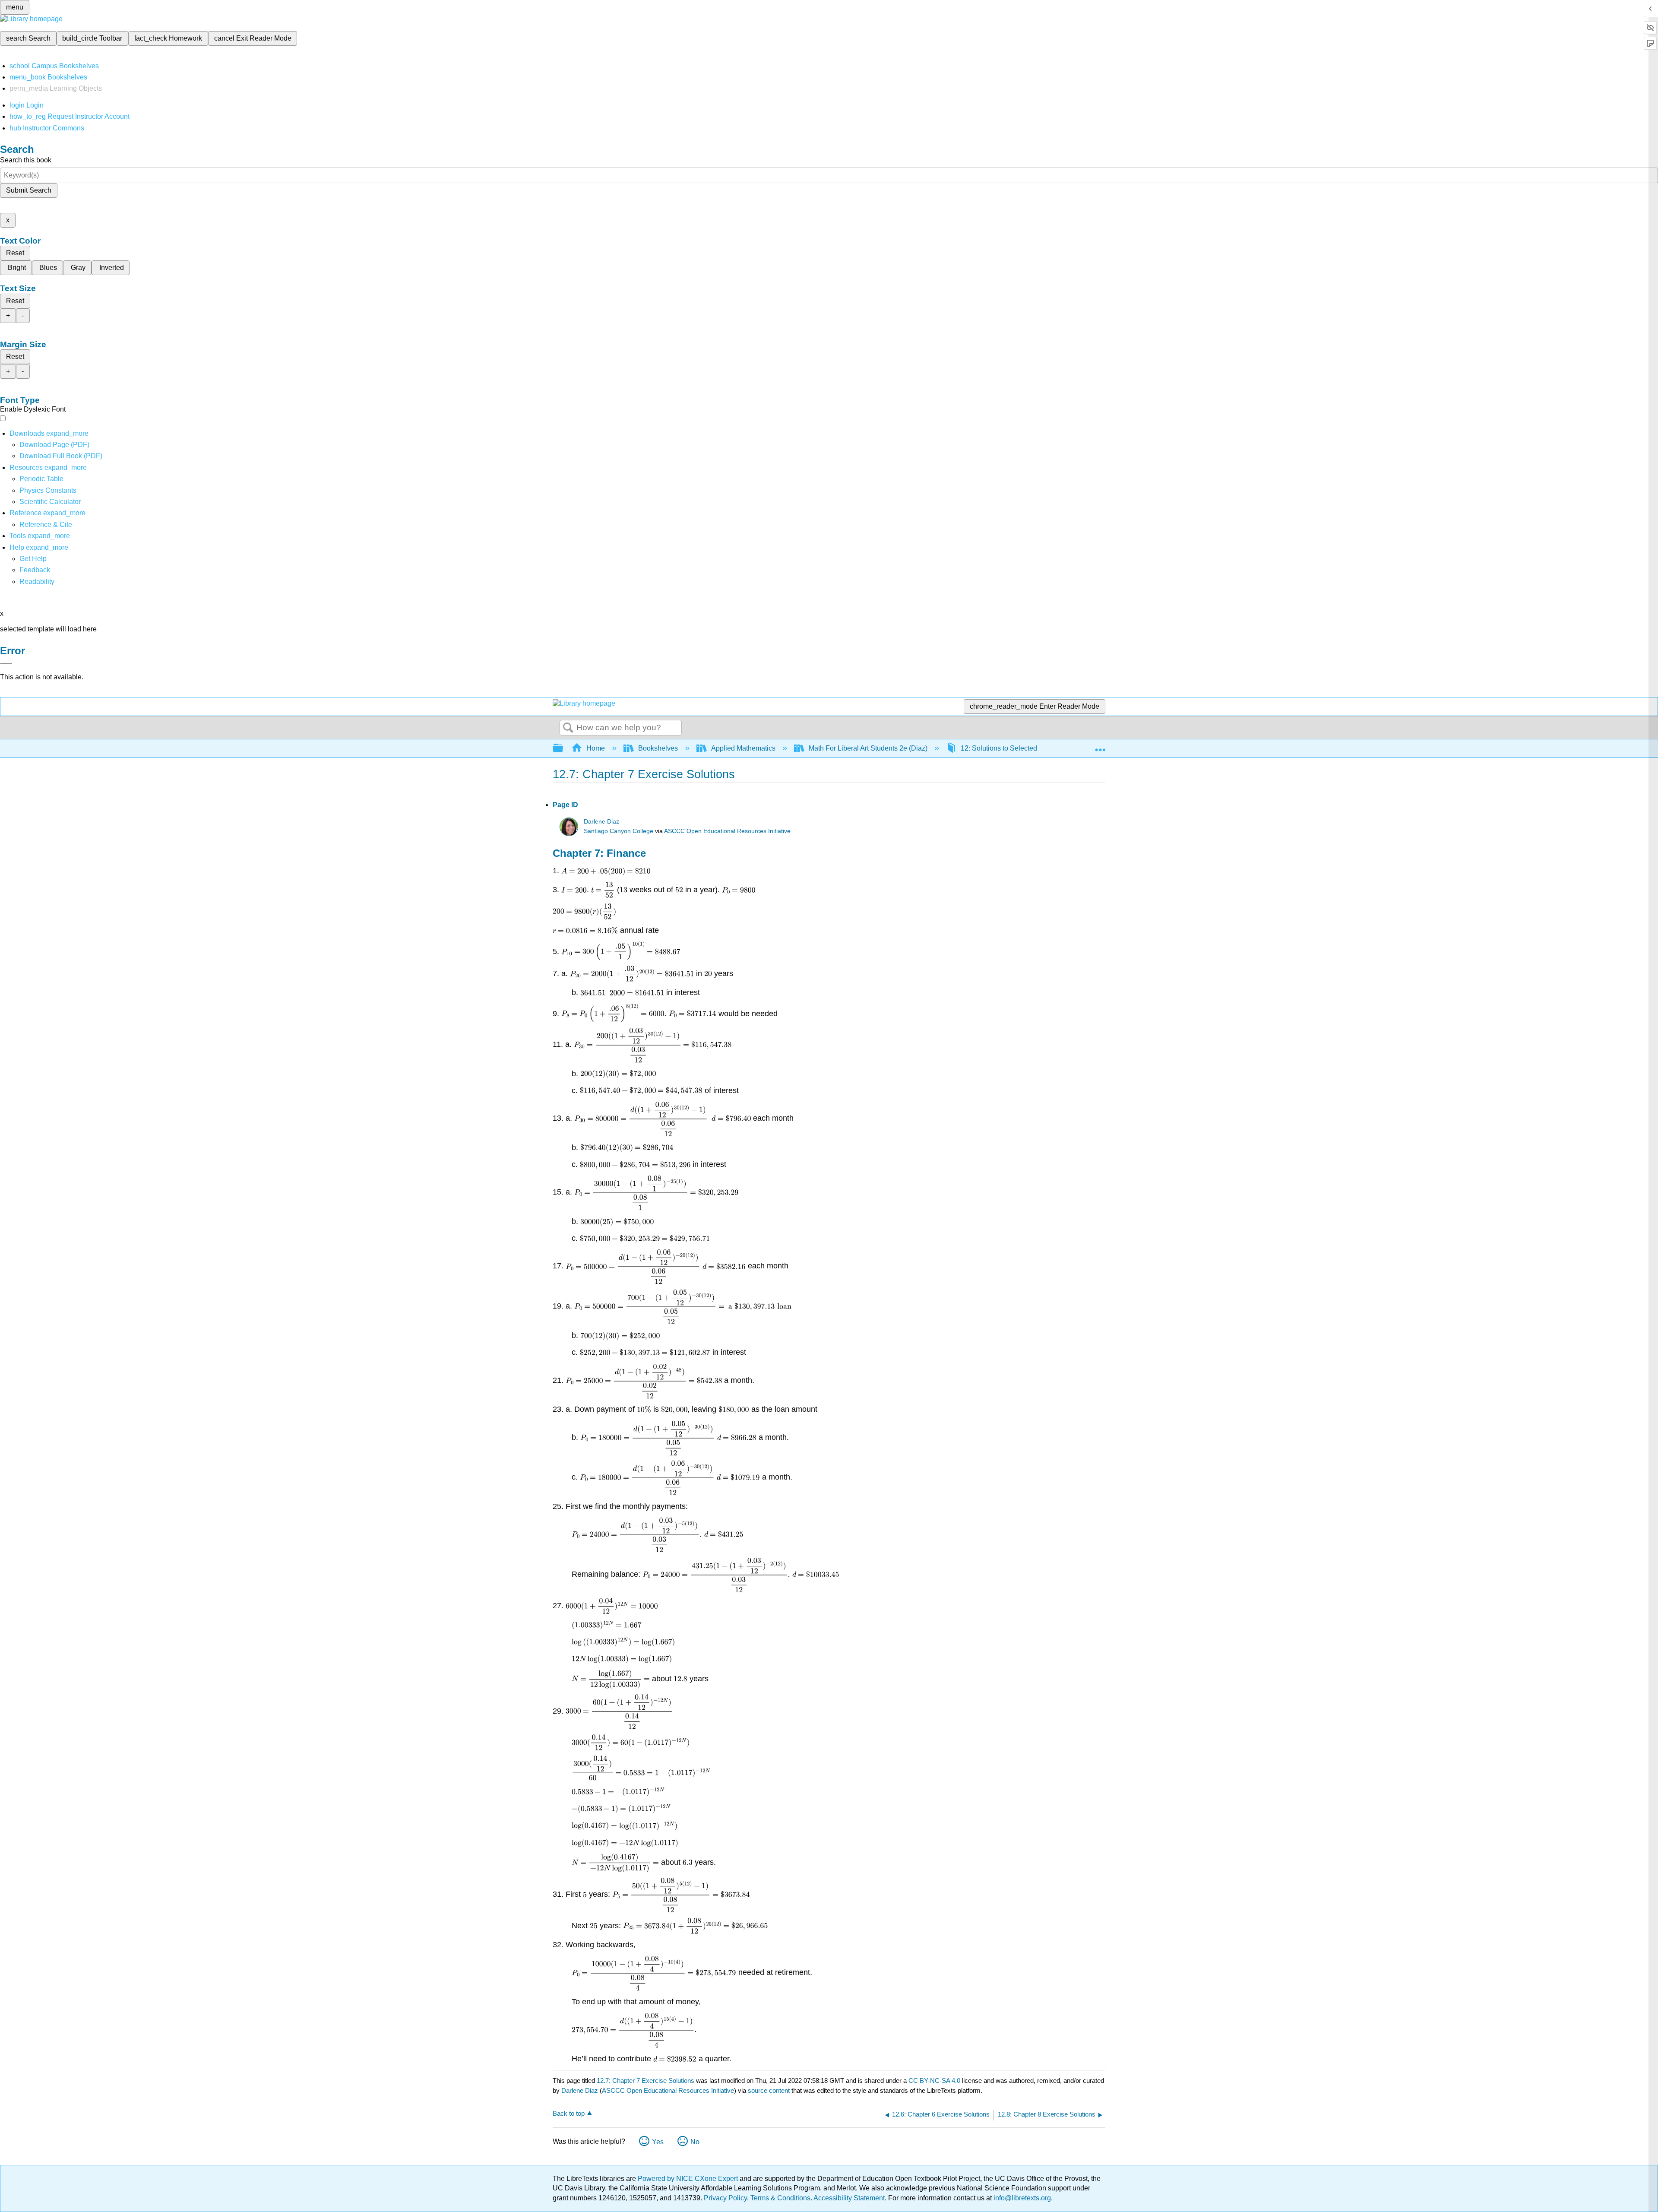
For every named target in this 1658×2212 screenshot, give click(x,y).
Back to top (569, 2113)
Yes (658, 2142)
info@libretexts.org (1021, 2198)
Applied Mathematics (743, 748)
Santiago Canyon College (619, 831)
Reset (15, 253)
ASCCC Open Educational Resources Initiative (727, 831)
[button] (35, 570)
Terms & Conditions (780, 2198)
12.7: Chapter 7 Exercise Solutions (645, 2080)
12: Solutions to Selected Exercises (1015, 748)
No (695, 2142)
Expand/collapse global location (1100, 746)
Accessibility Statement (849, 2198)
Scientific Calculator (50, 502)
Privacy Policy (725, 2198)
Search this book (26, 160)
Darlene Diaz (601, 822)
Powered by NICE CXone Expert (689, 2179)
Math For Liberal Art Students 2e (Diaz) (868, 748)
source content (769, 2090)
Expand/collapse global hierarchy (563, 749)
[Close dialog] (6, 663)
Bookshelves (658, 748)
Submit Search (29, 190)
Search (568, 728)
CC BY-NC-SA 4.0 (934, 2080)
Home (596, 748)
